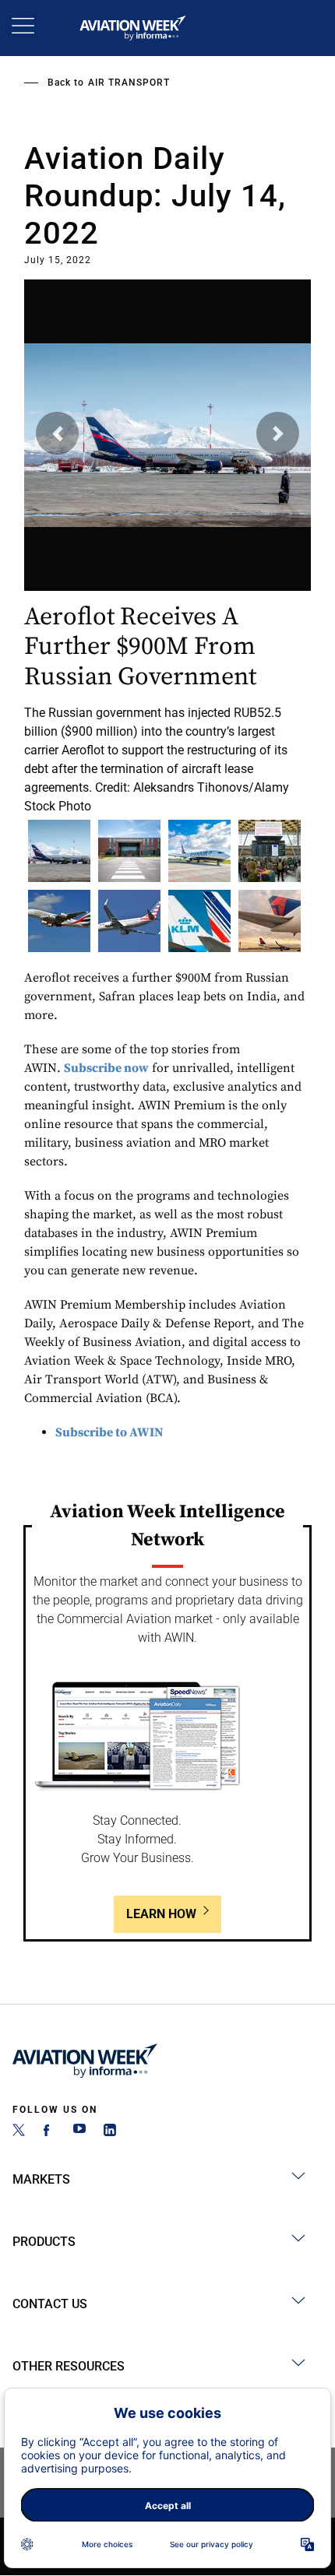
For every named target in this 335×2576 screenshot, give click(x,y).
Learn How (161, 1914)
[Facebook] (49, 2132)
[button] (57, 433)
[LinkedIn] (110, 2132)
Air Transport (129, 83)
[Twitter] (19, 2132)
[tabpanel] (167, 542)
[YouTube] (79, 2132)
